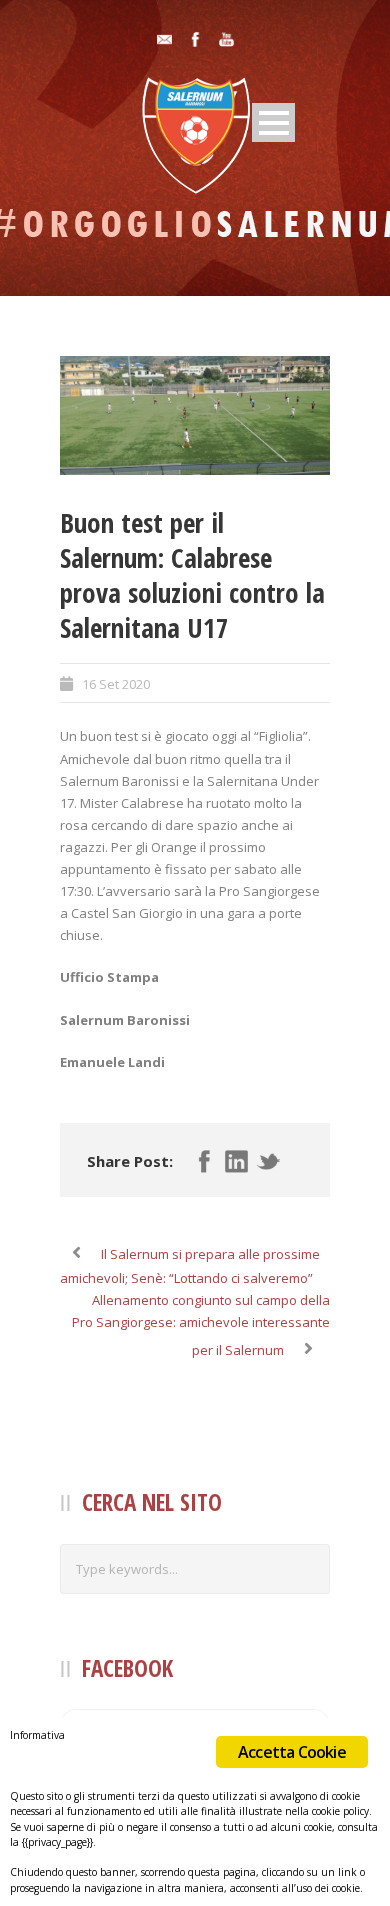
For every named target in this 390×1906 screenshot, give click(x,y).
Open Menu (273, 122)
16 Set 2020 (116, 684)
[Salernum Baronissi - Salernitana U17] (195, 415)
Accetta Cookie (292, 1752)
